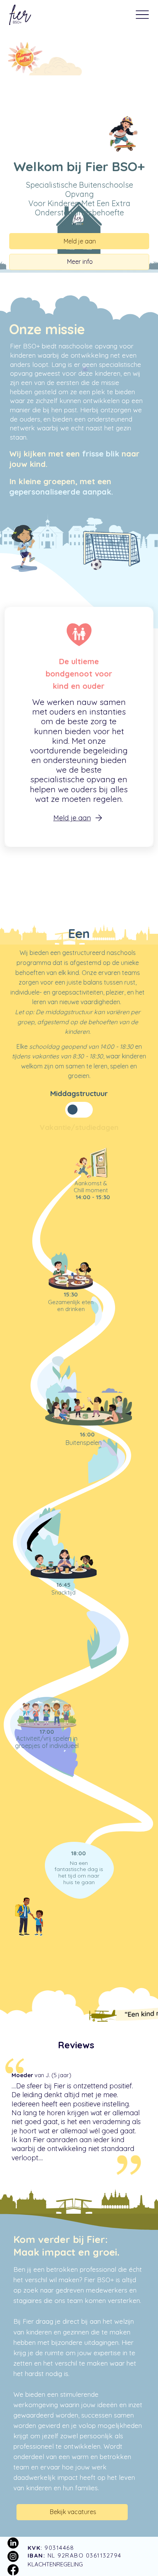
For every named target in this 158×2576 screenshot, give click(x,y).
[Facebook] (13, 2570)
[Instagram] (13, 2557)
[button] (79, 818)
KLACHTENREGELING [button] (55, 2564)
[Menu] (142, 15)
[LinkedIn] (13, 2543)
